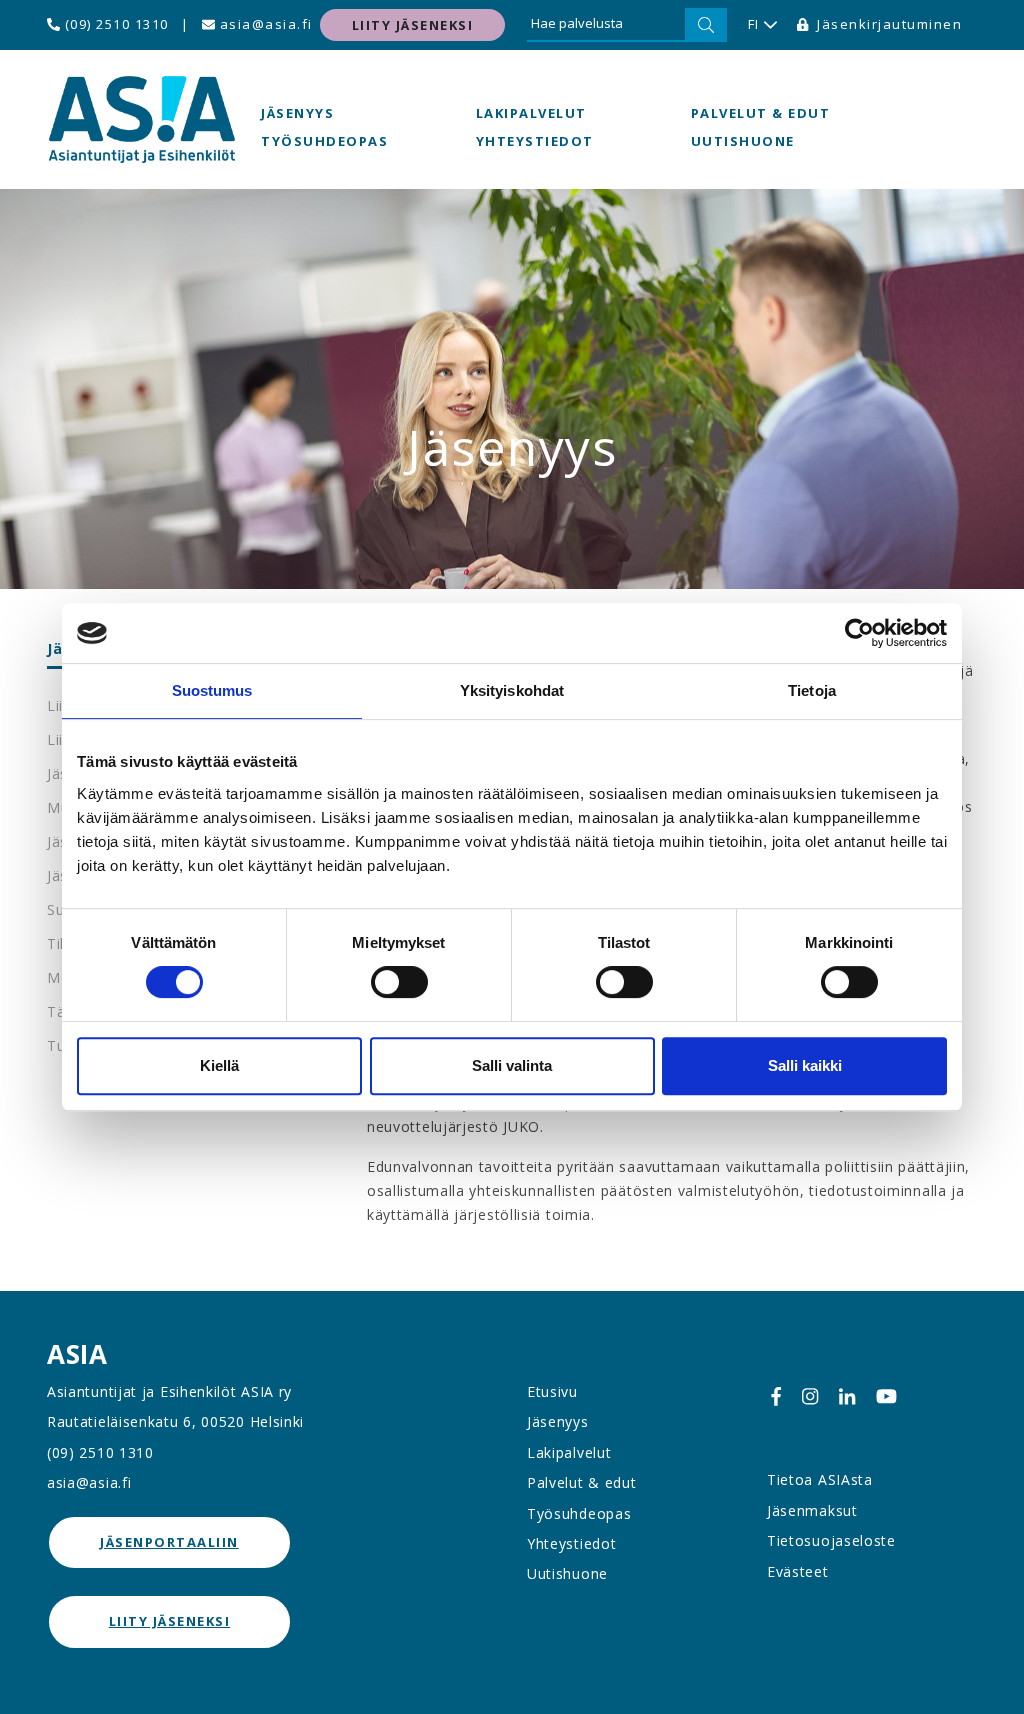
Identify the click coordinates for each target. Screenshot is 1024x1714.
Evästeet (798, 1571)
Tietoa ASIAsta (820, 1479)
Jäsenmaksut (812, 1510)
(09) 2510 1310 (114, 24)
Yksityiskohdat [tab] (512, 690)
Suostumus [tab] (212, 690)
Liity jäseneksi (413, 25)
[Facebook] (776, 1395)
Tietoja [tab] (812, 690)
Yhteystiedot (535, 141)
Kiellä (219, 1065)
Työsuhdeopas (324, 141)
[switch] (399, 982)
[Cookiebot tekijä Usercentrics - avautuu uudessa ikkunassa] (859, 633)
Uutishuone (743, 141)
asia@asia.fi (264, 24)
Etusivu (552, 1391)
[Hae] (706, 25)
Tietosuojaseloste (831, 1540)
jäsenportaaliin (169, 1542)
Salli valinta (512, 1065)
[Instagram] (810, 1395)
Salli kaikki (805, 1065)
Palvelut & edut (761, 113)
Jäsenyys (297, 113)
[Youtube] (886, 1395)
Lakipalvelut (531, 113)
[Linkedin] (847, 1395)
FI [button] (754, 24)
